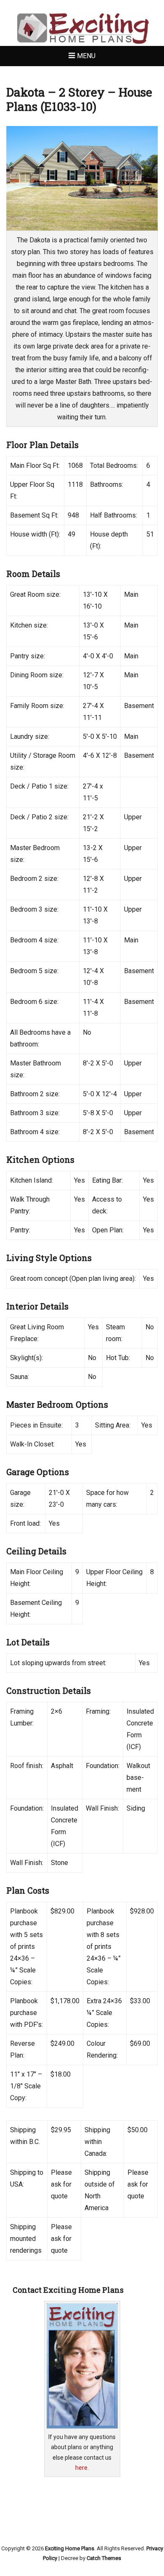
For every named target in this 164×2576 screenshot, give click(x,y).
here (81, 2468)
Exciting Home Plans (70, 2548)
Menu (86, 56)
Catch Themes (104, 2558)
